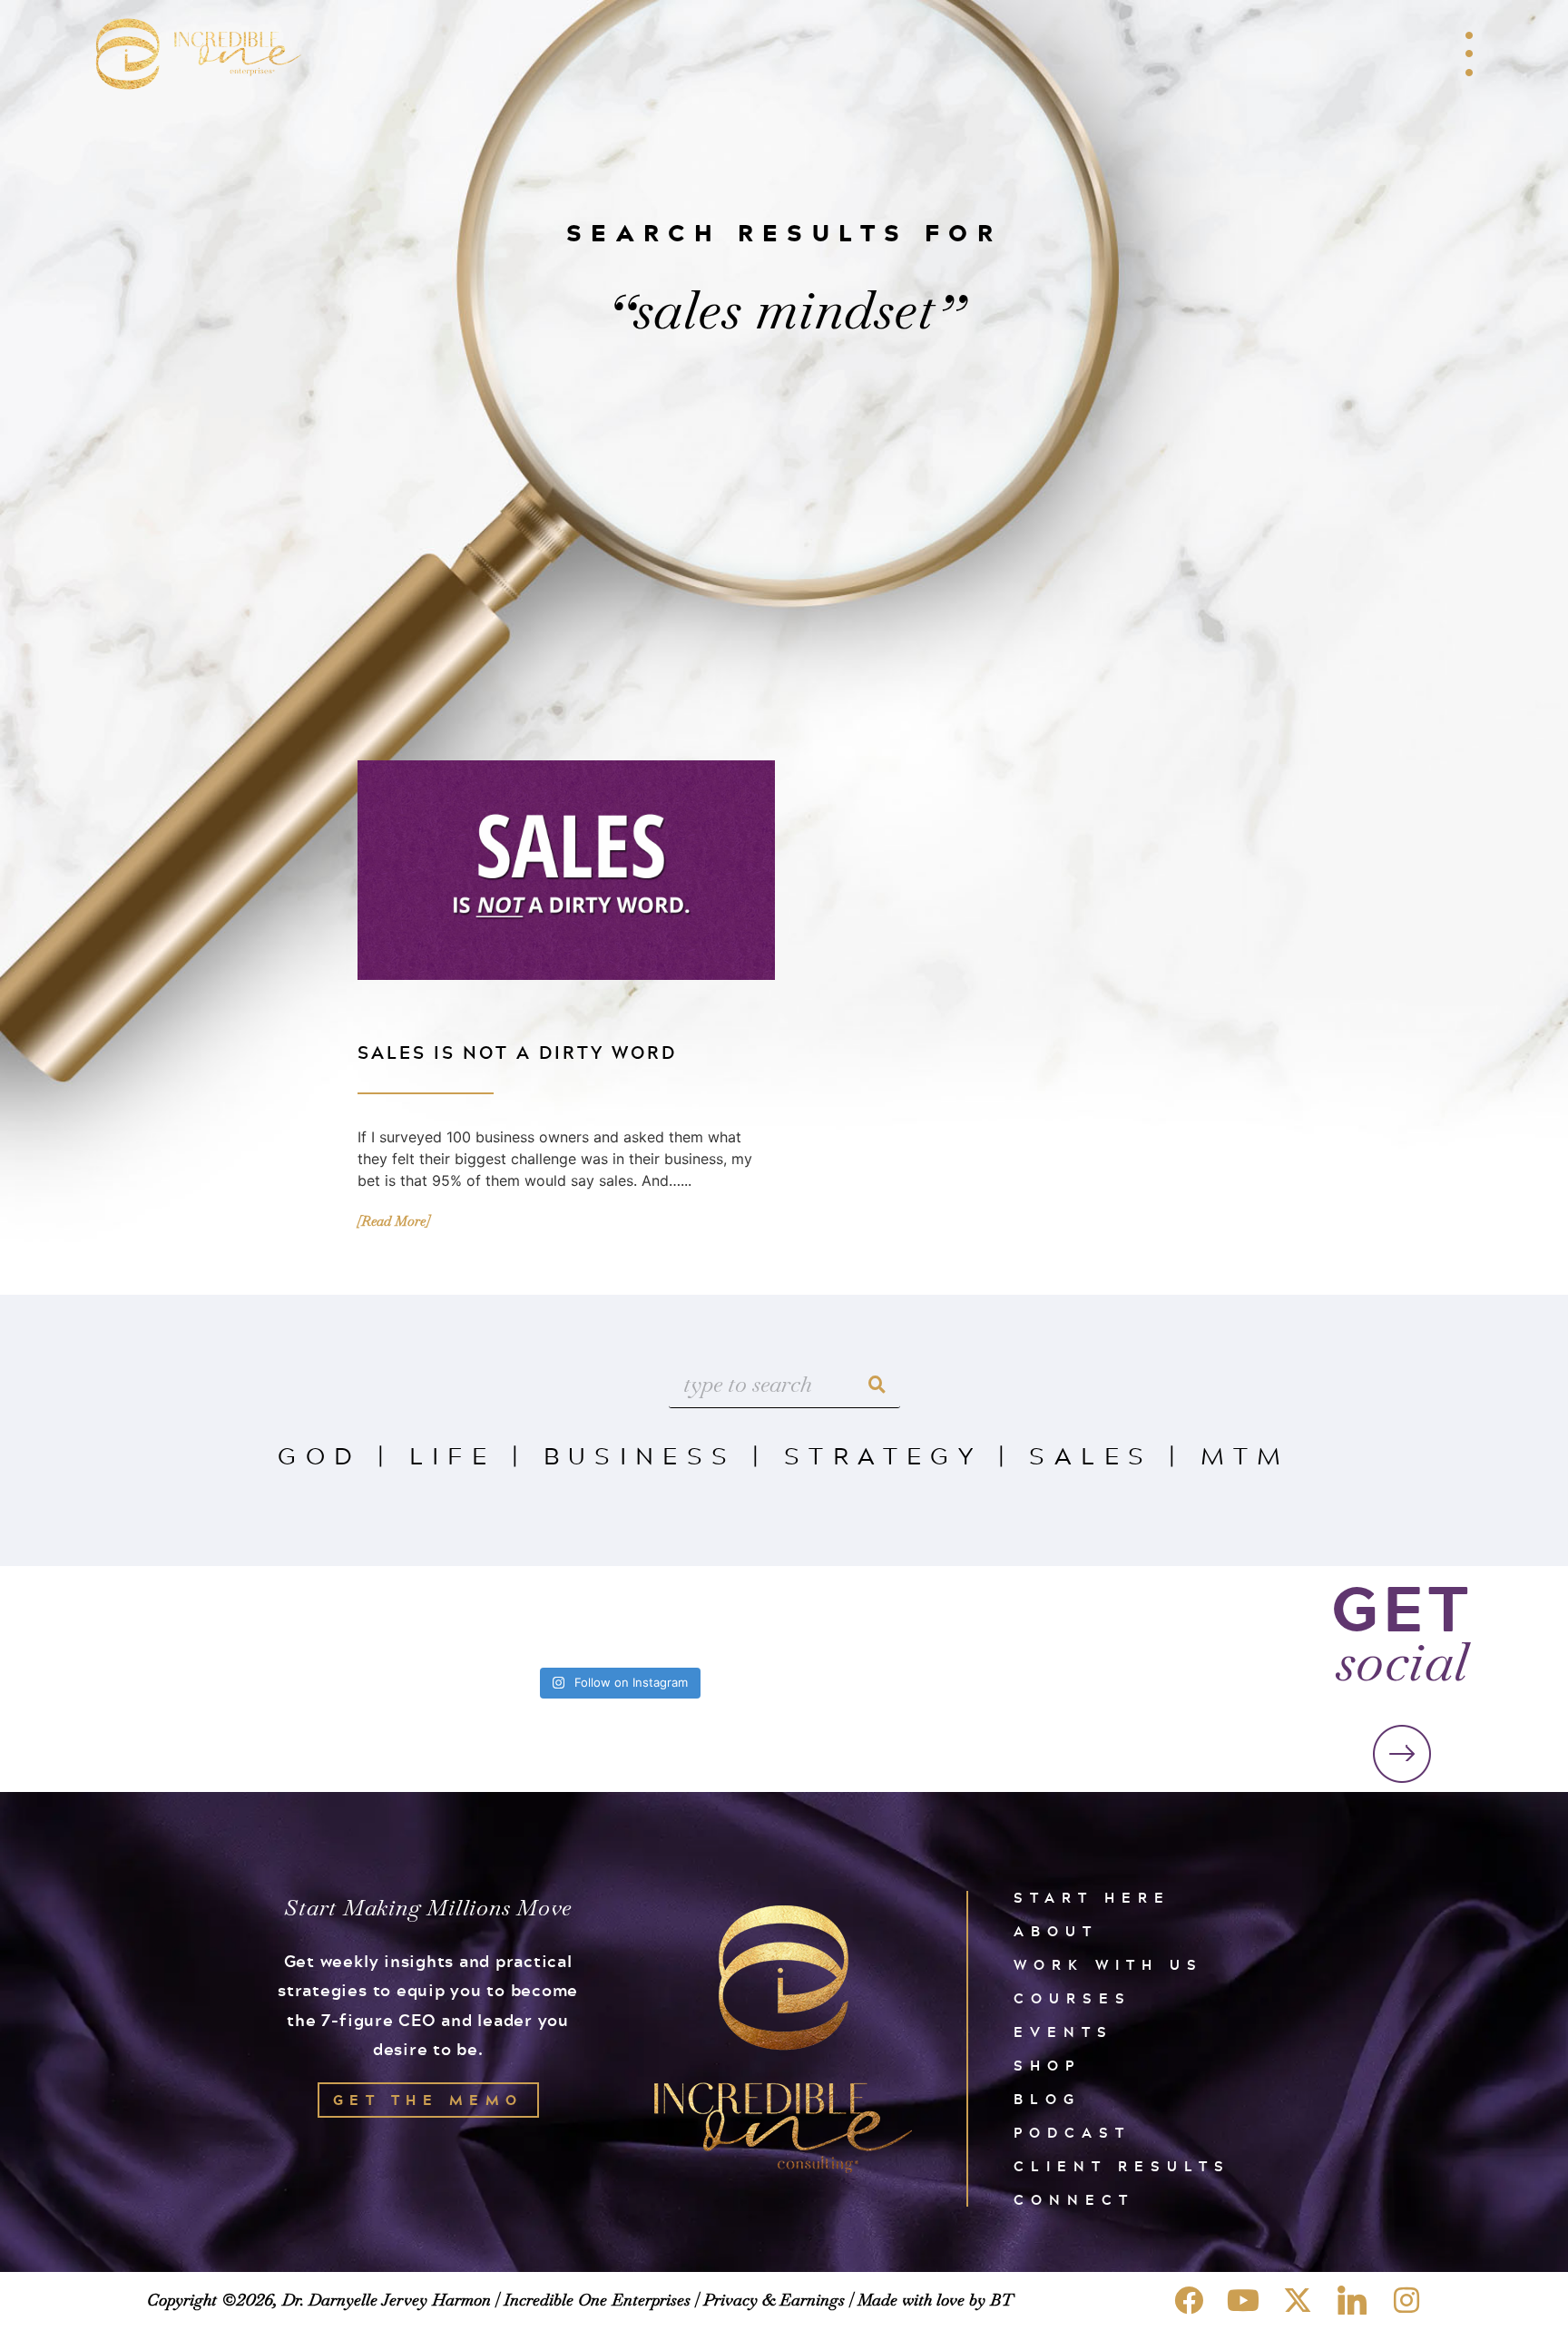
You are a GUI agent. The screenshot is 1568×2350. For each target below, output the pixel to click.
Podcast (1072, 2133)
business (640, 1455)
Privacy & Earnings (774, 2300)
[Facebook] (1189, 2300)
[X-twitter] (1298, 2300)
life (453, 1455)
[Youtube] (1243, 2300)
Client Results (1122, 2166)
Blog (1047, 2099)
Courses (1073, 1998)
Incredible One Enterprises (597, 2300)
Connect (1074, 2200)
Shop (1047, 2066)
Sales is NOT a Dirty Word (517, 1052)
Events (1063, 2032)
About (1056, 1931)
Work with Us (1108, 1965)
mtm (1245, 1455)
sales (1091, 1455)
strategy (883, 1455)
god (319, 1455)
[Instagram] (1406, 2300)
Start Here (1092, 1898)
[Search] (877, 1385)
